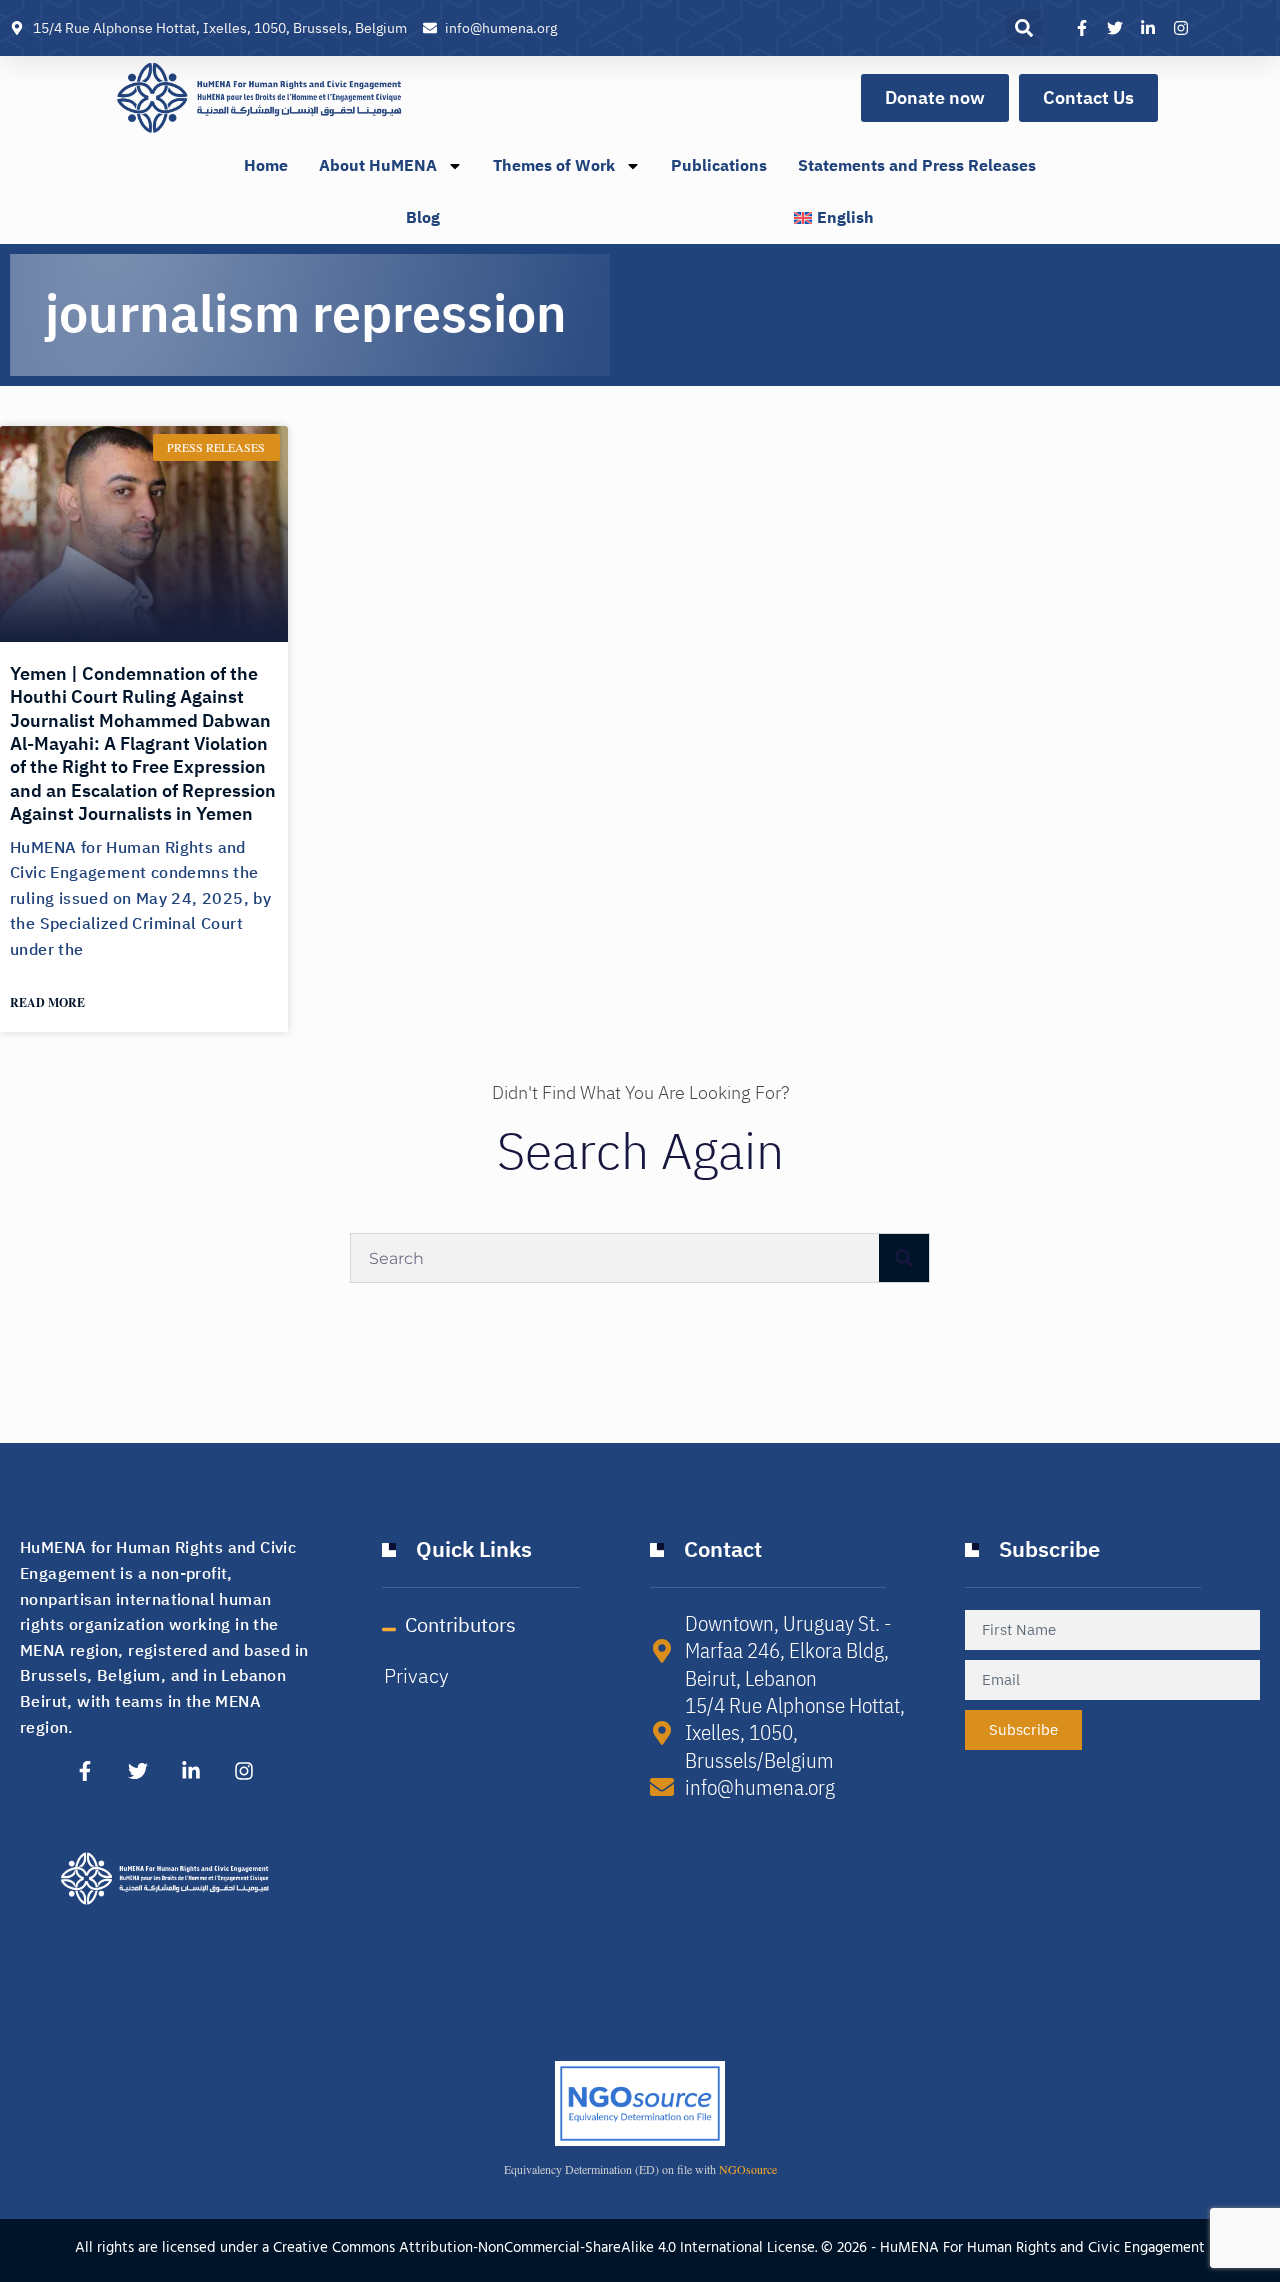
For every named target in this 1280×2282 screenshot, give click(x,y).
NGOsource (748, 2169)
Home (266, 166)
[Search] (904, 1258)
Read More (47, 1002)
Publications (719, 166)
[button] (1024, 28)
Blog (423, 218)
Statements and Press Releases (917, 166)
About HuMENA (378, 166)
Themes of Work (554, 166)
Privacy (416, 1676)
